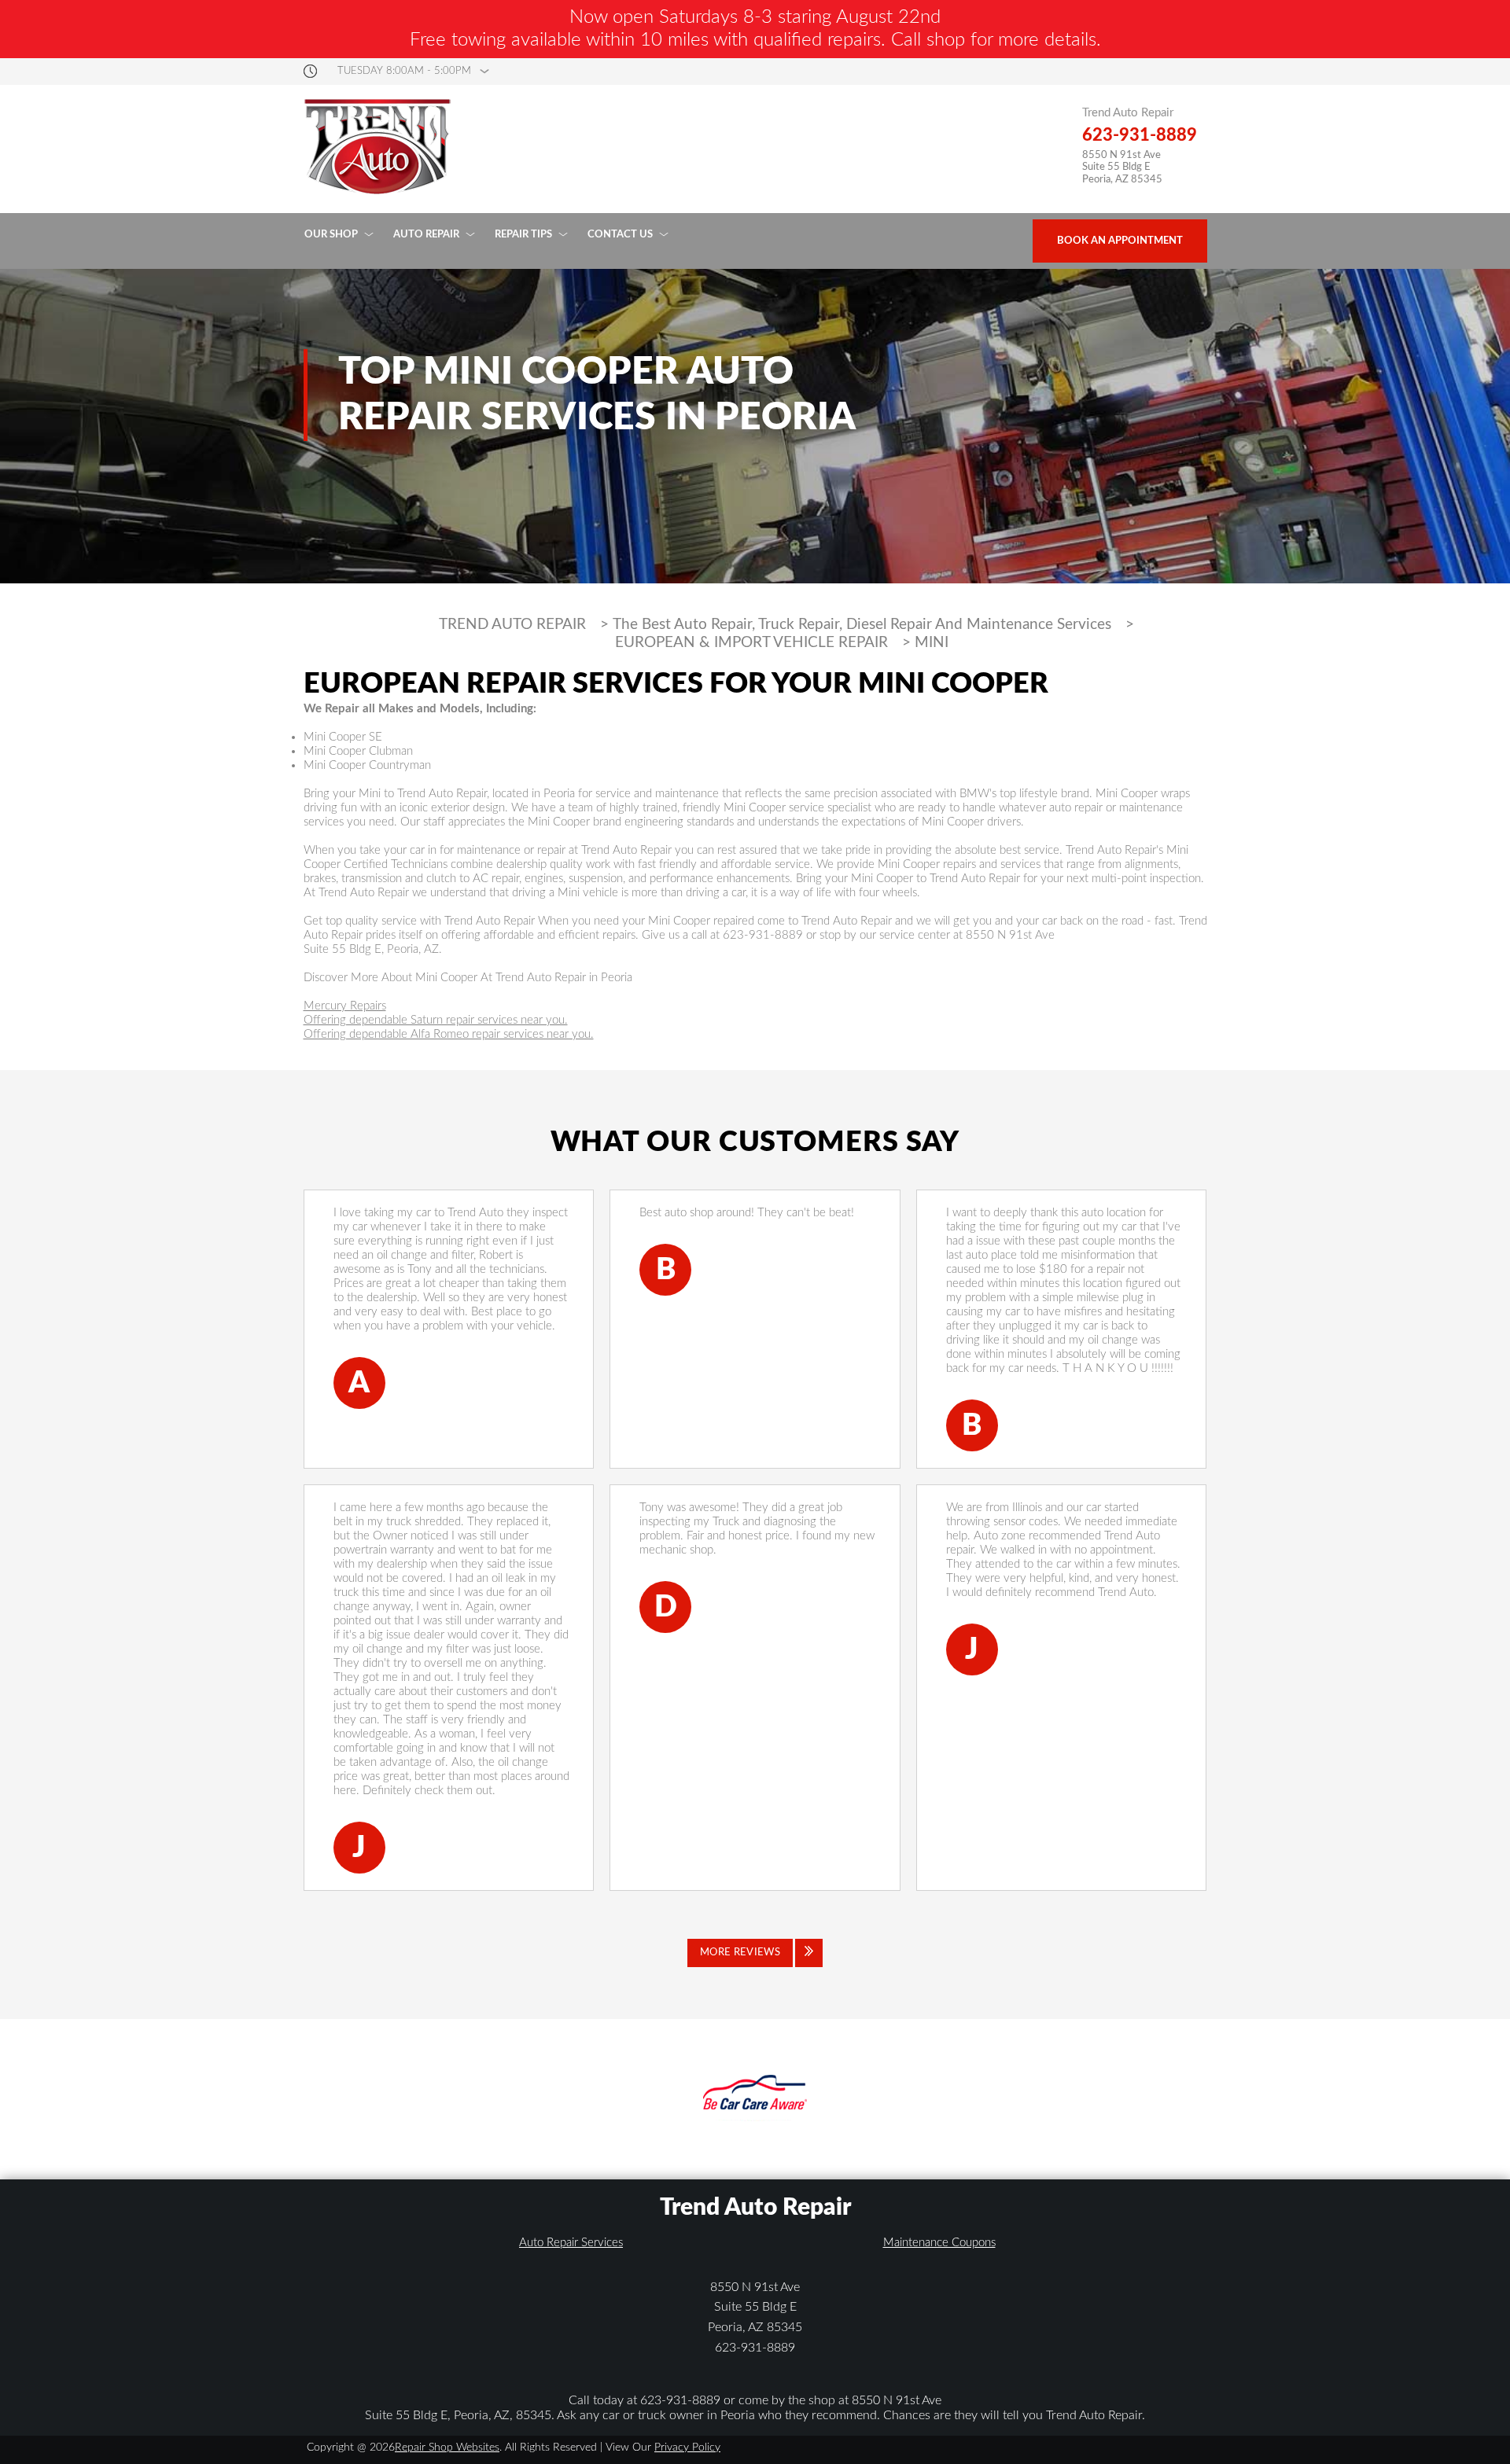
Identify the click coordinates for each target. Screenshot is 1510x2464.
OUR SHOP (331, 235)
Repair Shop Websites (447, 2447)
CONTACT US (620, 235)
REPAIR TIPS (523, 235)
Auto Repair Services (571, 2243)
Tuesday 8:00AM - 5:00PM (404, 71)
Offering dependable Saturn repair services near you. (436, 1020)
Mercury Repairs (345, 1006)
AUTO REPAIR (426, 235)
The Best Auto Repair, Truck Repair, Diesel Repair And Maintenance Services (862, 625)
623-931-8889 (1140, 135)
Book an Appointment (1120, 241)
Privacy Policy (687, 2447)
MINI (932, 643)
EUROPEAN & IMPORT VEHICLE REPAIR (751, 643)
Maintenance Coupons (939, 2243)
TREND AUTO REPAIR (512, 625)
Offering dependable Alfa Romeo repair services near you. (449, 1034)
